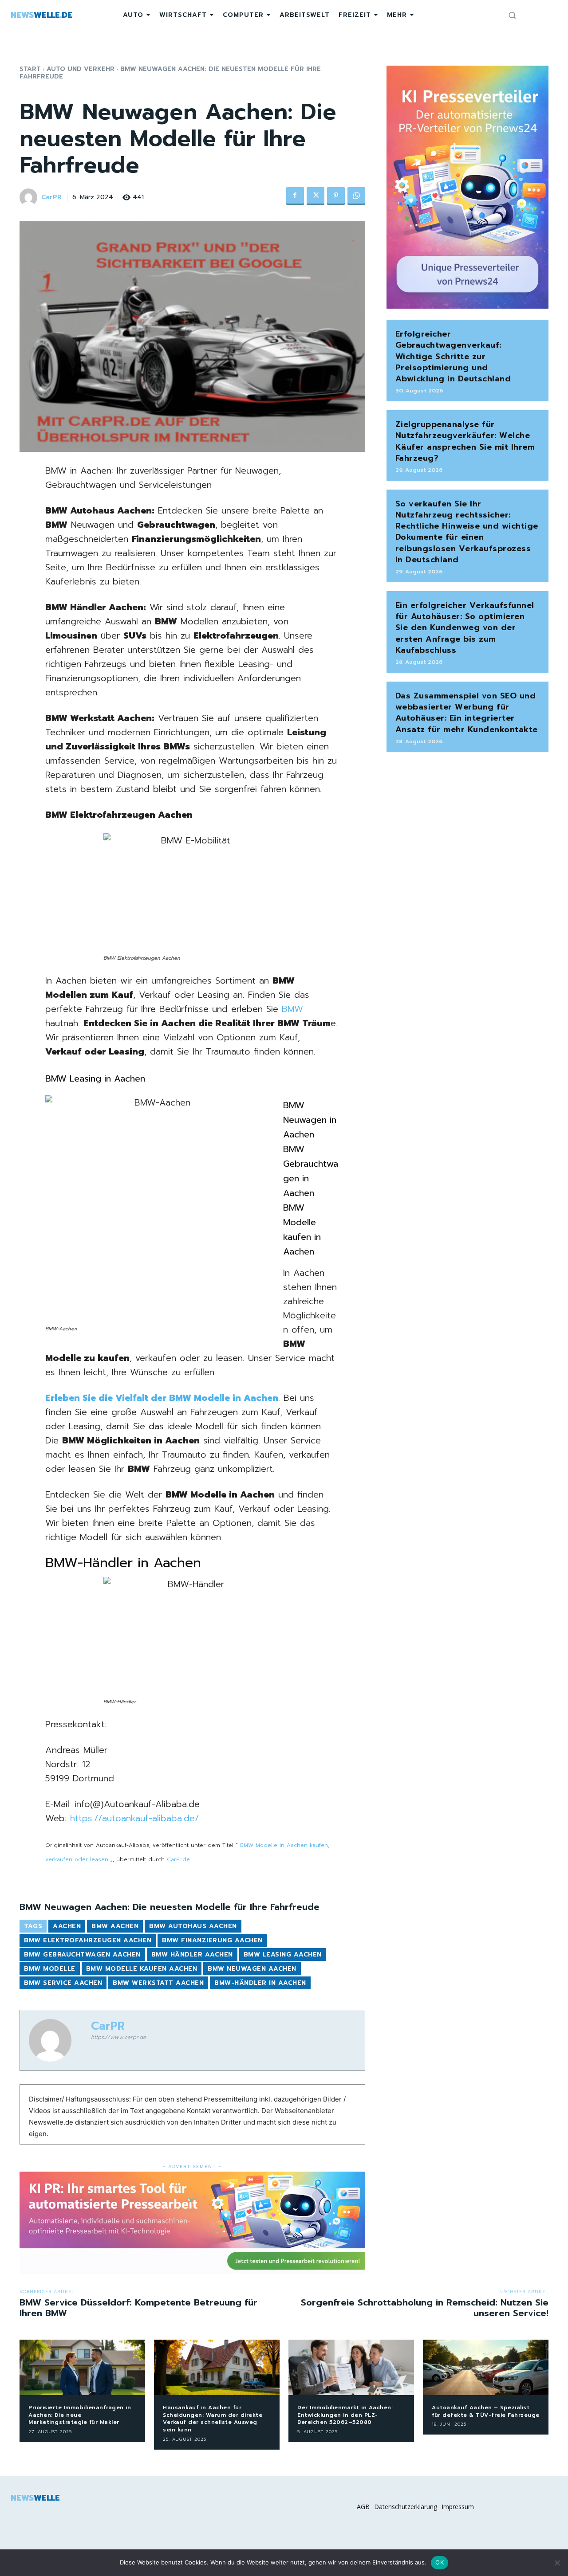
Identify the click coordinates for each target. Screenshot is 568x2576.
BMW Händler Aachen (192, 1955)
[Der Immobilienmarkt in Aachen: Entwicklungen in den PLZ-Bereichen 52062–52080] (351, 2367)
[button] (512, 15)
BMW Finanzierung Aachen (212, 1940)
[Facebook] (295, 196)
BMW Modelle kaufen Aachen (142, 1969)
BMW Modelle (50, 1969)
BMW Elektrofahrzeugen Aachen (88, 1940)
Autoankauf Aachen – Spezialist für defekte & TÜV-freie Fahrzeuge (486, 2411)
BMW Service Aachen (63, 1983)
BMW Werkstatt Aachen (158, 1983)
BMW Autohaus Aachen (193, 1926)
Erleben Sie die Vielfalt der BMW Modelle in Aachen (162, 1398)
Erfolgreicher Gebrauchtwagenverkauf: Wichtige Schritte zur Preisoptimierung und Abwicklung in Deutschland (453, 356)
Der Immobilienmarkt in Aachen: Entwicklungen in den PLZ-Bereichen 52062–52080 (345, 2415)
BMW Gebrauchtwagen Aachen (82, 1955)
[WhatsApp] (356, 196)
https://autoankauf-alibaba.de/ (134, 1818)
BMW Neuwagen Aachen (252, 1969)
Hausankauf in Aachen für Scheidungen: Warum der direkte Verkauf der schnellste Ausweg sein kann (213, 2419)
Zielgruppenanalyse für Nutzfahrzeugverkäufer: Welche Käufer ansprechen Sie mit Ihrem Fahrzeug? (465, 441)
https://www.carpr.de (118, 2037)
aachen (67, 1926)
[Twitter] (316, 196)
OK (440, 2562)
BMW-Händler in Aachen (260, 1983)
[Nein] (557, 2563)
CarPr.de (178, 1859)
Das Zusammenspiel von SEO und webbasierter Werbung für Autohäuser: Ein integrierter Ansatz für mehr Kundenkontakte (467, 713)
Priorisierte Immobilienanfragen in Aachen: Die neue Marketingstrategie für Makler (80, 2415)
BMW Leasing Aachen (283, 1955)
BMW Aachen (115, 1926)
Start (30, 69)
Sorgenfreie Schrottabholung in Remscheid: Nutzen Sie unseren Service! (425, 2308)
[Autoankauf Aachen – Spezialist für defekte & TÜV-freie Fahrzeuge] (486, 2367)
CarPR (51, 198)
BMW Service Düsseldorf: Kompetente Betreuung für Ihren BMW (138, 2308)
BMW (292, 1009)
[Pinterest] (336, 196)
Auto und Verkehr (81, 69)
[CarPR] (30, 197)
